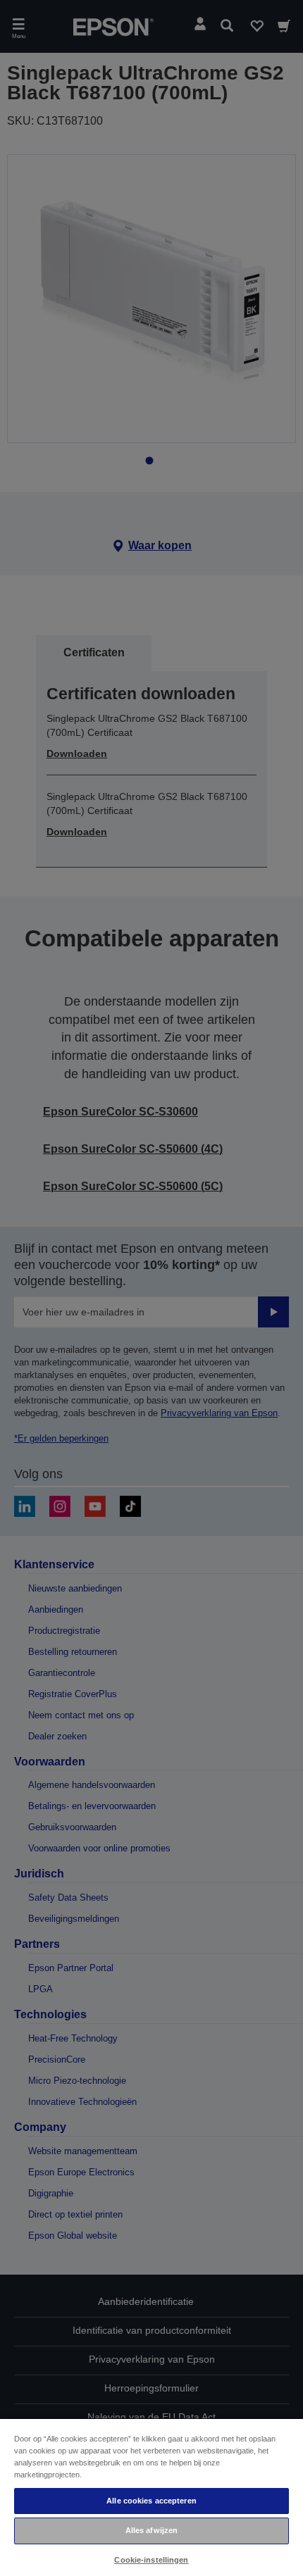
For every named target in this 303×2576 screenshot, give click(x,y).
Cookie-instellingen (151, 2560)
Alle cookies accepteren (151, 2501)
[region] (151, 2497)
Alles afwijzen (152, 2530)
